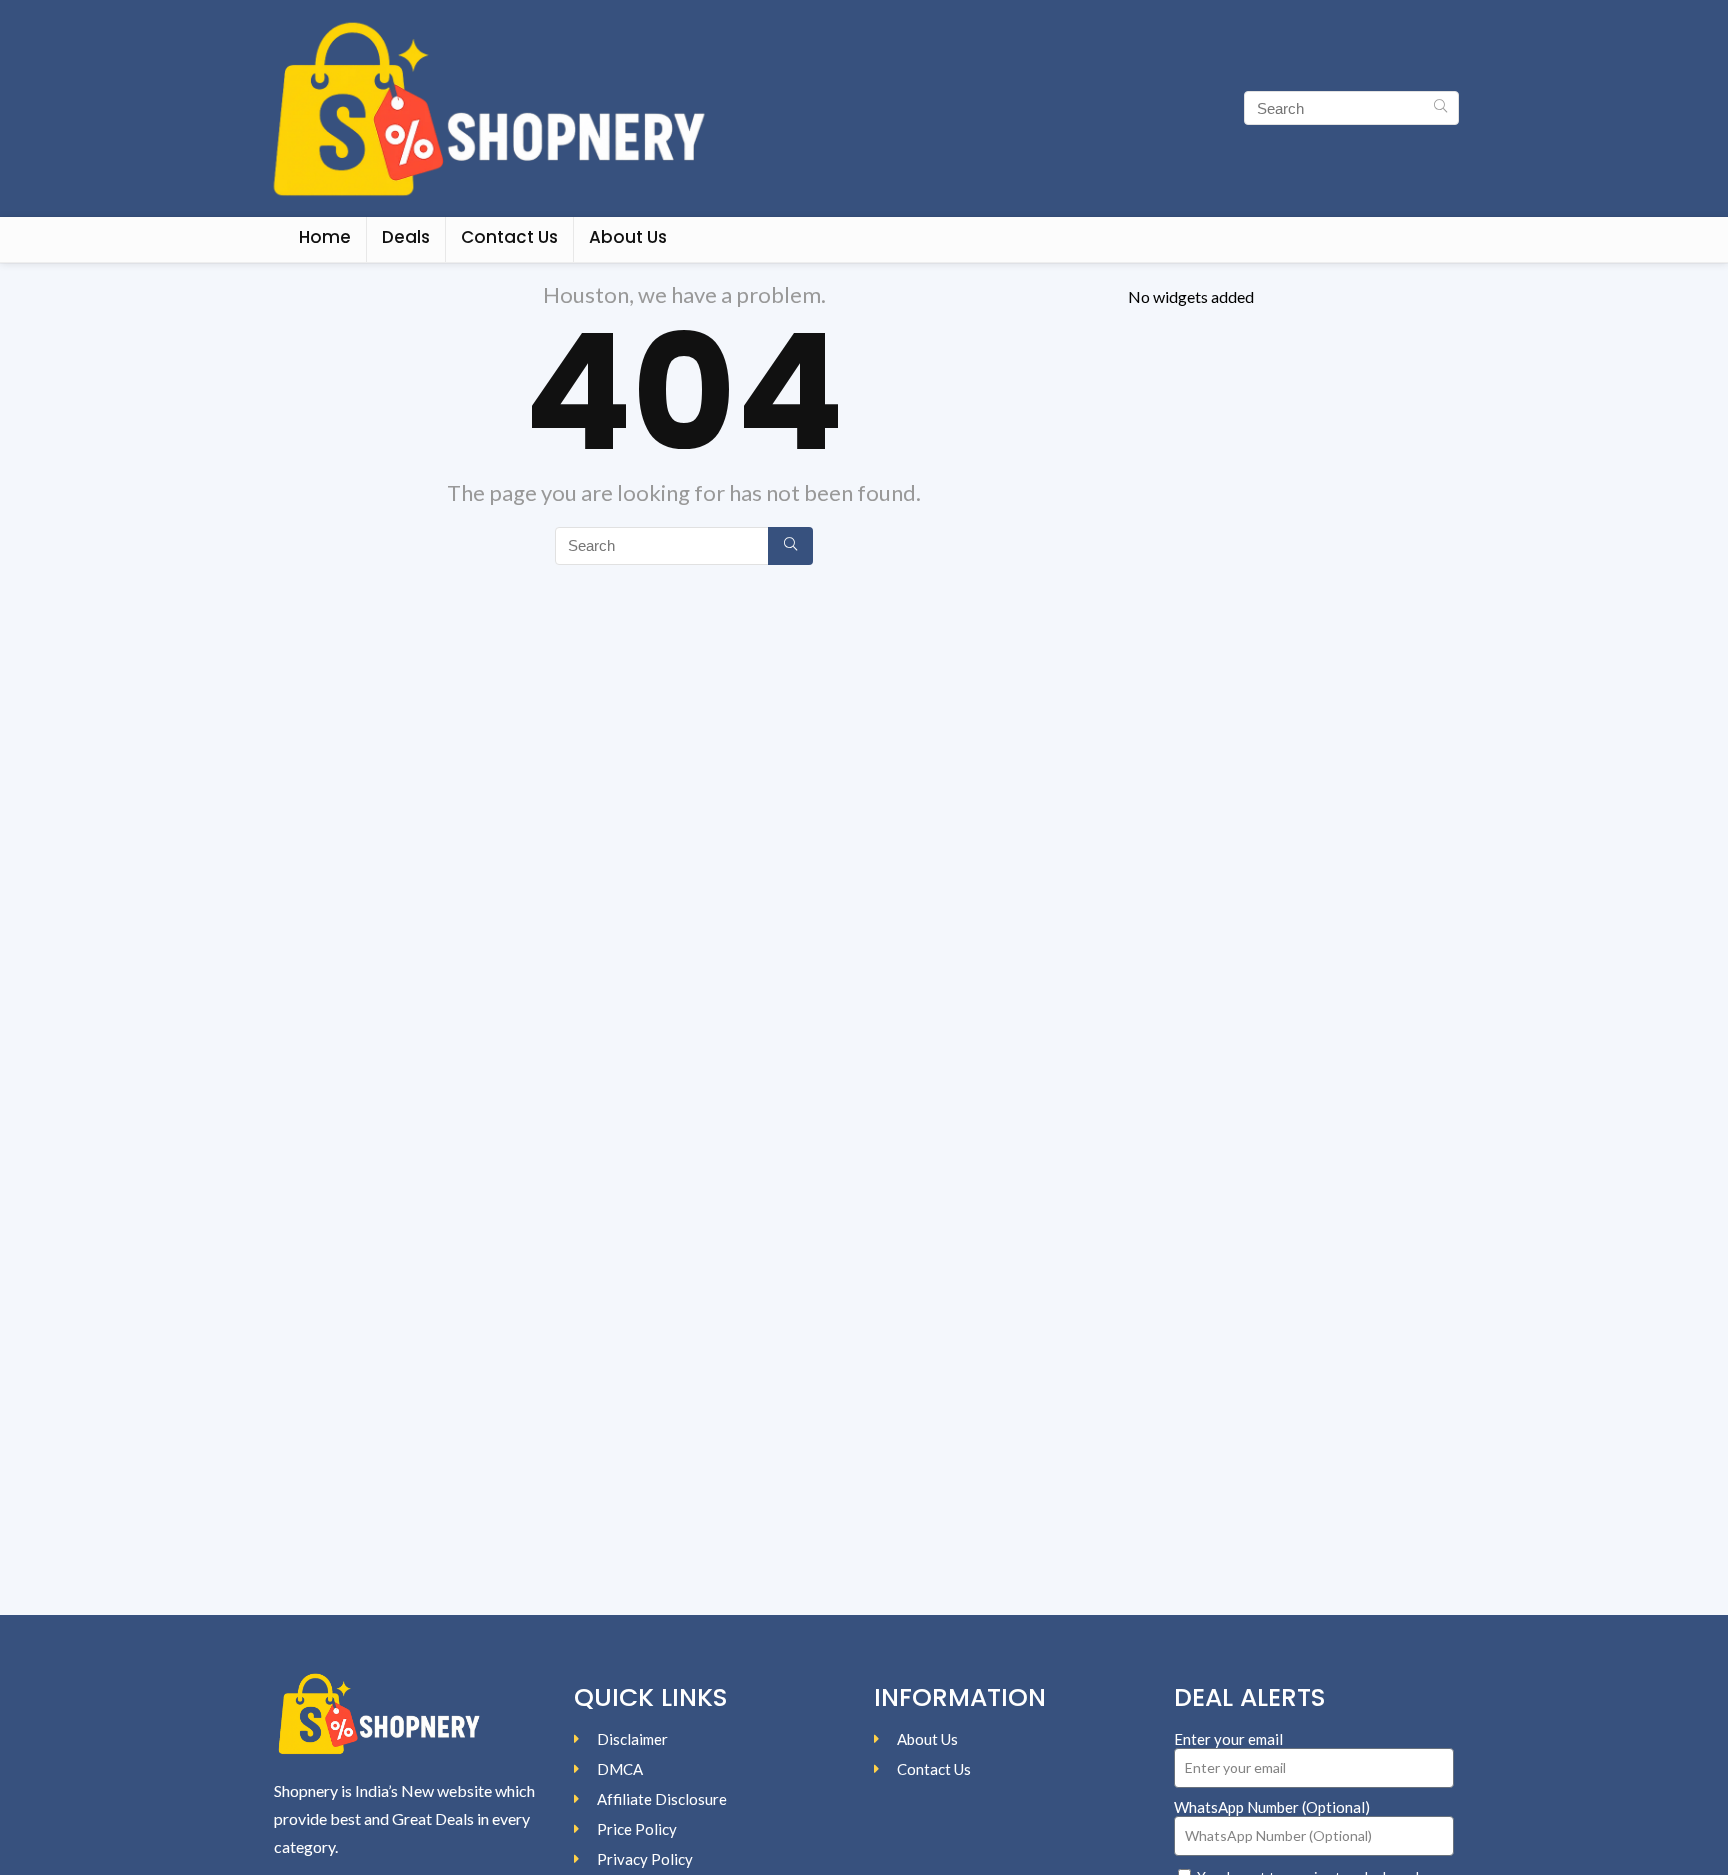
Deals (406, 237)
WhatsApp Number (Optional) (1272, 1807)
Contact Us (509, 237)
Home (325, 237)
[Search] (1440, 108)
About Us (628, 237)
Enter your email (1228, 1739)
